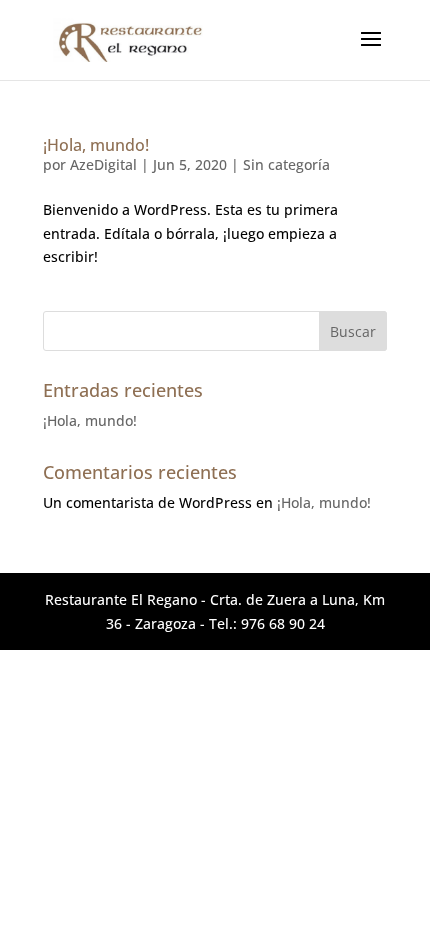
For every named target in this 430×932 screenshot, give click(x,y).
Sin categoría (286, 164)
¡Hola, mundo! (96, 145)
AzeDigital (103, 164)
